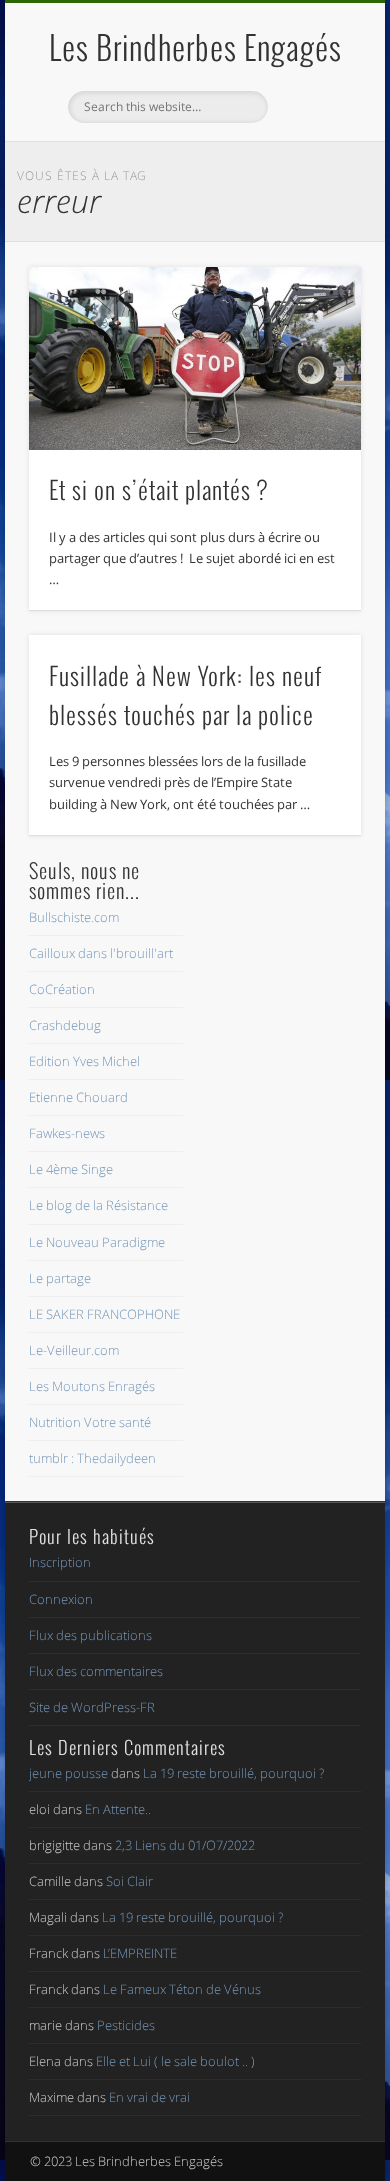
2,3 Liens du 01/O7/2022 (185, 1845)
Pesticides (126, 2025)
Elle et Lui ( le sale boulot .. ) (175, 2061)
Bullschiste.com (74, 917)
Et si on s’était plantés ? (158, 489)
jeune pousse (68, 1773)
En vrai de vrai (149, 2097)
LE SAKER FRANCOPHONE (104, 1314)
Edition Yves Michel (84, 1061)
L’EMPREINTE (140, 1953)
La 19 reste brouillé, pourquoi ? (233, 1773)
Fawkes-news (67, 1133)
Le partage (60, 1278)
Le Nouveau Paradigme (97, 1242)
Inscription (60, 1562)
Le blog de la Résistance (98, 1205)
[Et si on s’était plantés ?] (195, 358)
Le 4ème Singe (71, 1169)
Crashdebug (65, 1025)
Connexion (61, 1599)
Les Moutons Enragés (92, 1386)
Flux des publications (90, 1635)
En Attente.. (118, 1809)
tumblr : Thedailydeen (92, 1458)
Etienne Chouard (78, 1097)
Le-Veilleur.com (74, 1350)
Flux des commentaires (96, 1671)
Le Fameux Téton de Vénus (182, 1989)
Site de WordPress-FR (92, 1707)
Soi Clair (129, 1881)
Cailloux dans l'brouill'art (101, 953)
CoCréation (62, 989)
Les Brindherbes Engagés (195, 46)
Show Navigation (312, 179)
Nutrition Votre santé (90, 1422)
